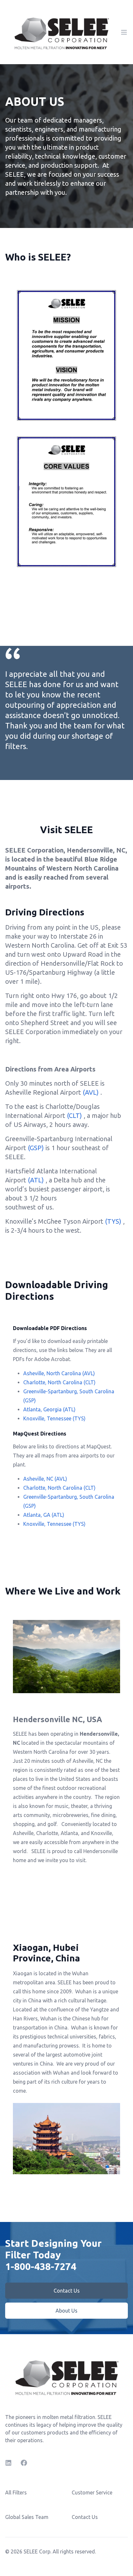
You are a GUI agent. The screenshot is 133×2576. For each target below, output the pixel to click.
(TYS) (113, 1221)
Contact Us (67, 2291)
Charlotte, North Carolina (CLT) (59, 1382)
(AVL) (92, 1092)
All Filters (16, 2492)
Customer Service (92, 2492)
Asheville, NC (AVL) (45, 1479)
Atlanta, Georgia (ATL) (49, 1409)
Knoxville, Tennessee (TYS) (54, 1418)
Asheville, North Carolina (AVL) (59, 1373)
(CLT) (74, 1115)
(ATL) (36, 1180)
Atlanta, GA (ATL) (44, 1515)
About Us (66, 2311)
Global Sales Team (27, 2517)
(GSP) (36, 1148)
